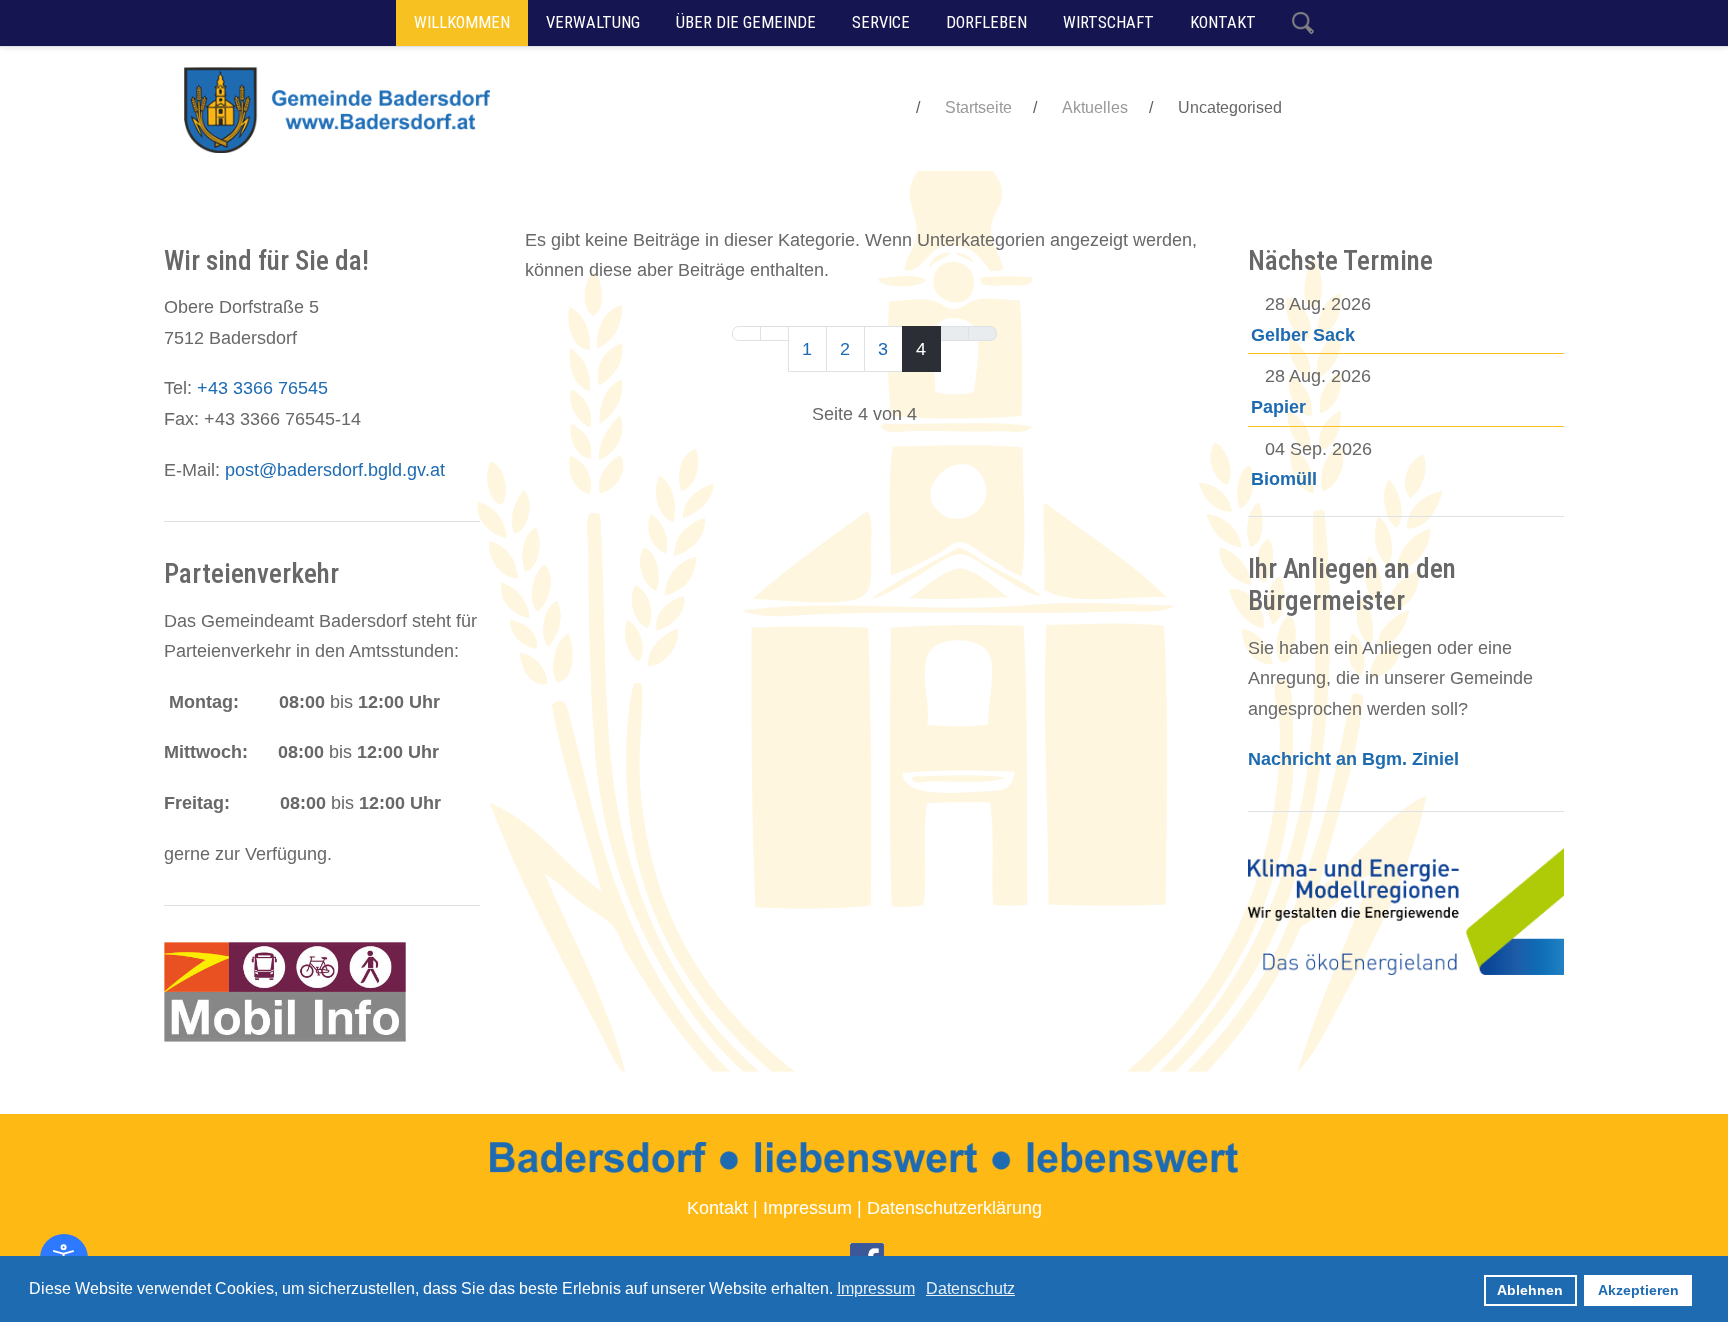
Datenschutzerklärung (954, 1208)
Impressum (807, 1208)
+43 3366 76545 (262, 388)
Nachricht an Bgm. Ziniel (1353, 759)
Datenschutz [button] (970, 1288)
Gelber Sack (1303, 335)
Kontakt (717, 1208)
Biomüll (1284, 479)
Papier (1278, 407)
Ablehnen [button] (1530, 1290)
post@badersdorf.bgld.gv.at (335, 470)
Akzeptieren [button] (1638, 1290)
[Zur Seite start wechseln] (746, 334)
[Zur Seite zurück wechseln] (774, 334)
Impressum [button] (876, 1288)
